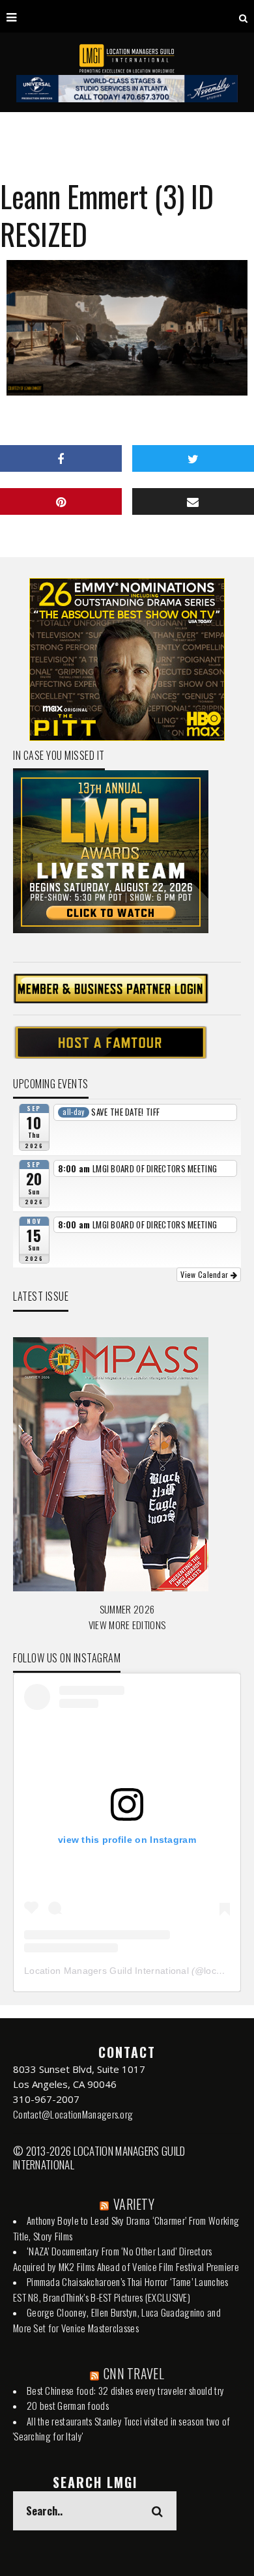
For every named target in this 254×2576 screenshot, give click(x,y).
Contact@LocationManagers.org (73, 2114)
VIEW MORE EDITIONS (127, 1625)
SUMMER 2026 (127, 1609)
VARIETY (134, 2204)
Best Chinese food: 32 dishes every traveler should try (125, 2390)
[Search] (243, 16)
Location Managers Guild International (106, 1971)
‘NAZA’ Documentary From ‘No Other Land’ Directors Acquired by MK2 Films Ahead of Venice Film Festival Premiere (126, 2259)
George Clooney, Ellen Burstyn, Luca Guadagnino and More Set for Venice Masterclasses (117, 2320)
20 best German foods (68, 2405)
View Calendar (205, 1274)
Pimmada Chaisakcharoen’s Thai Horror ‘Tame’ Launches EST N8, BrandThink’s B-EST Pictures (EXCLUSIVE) (121, 2289)
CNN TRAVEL (134, 2373)
